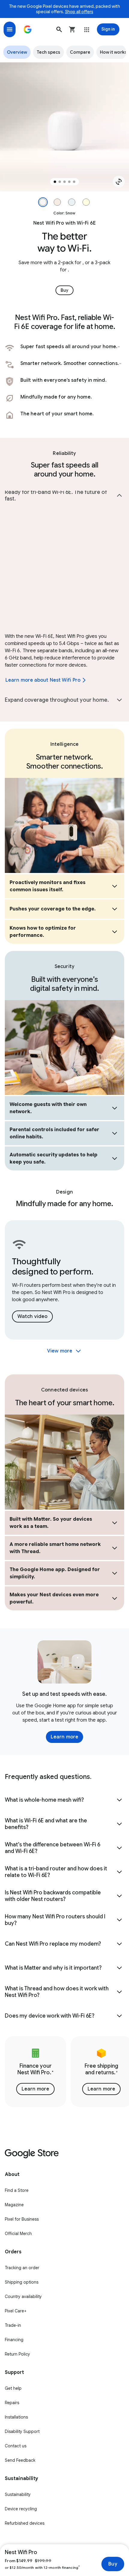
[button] (59, 29)
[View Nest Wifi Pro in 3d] (119, 182)
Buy (113, 2564)
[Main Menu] (10, 29)
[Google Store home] (28, 29)
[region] (64, 127)
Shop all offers (79, 12)
